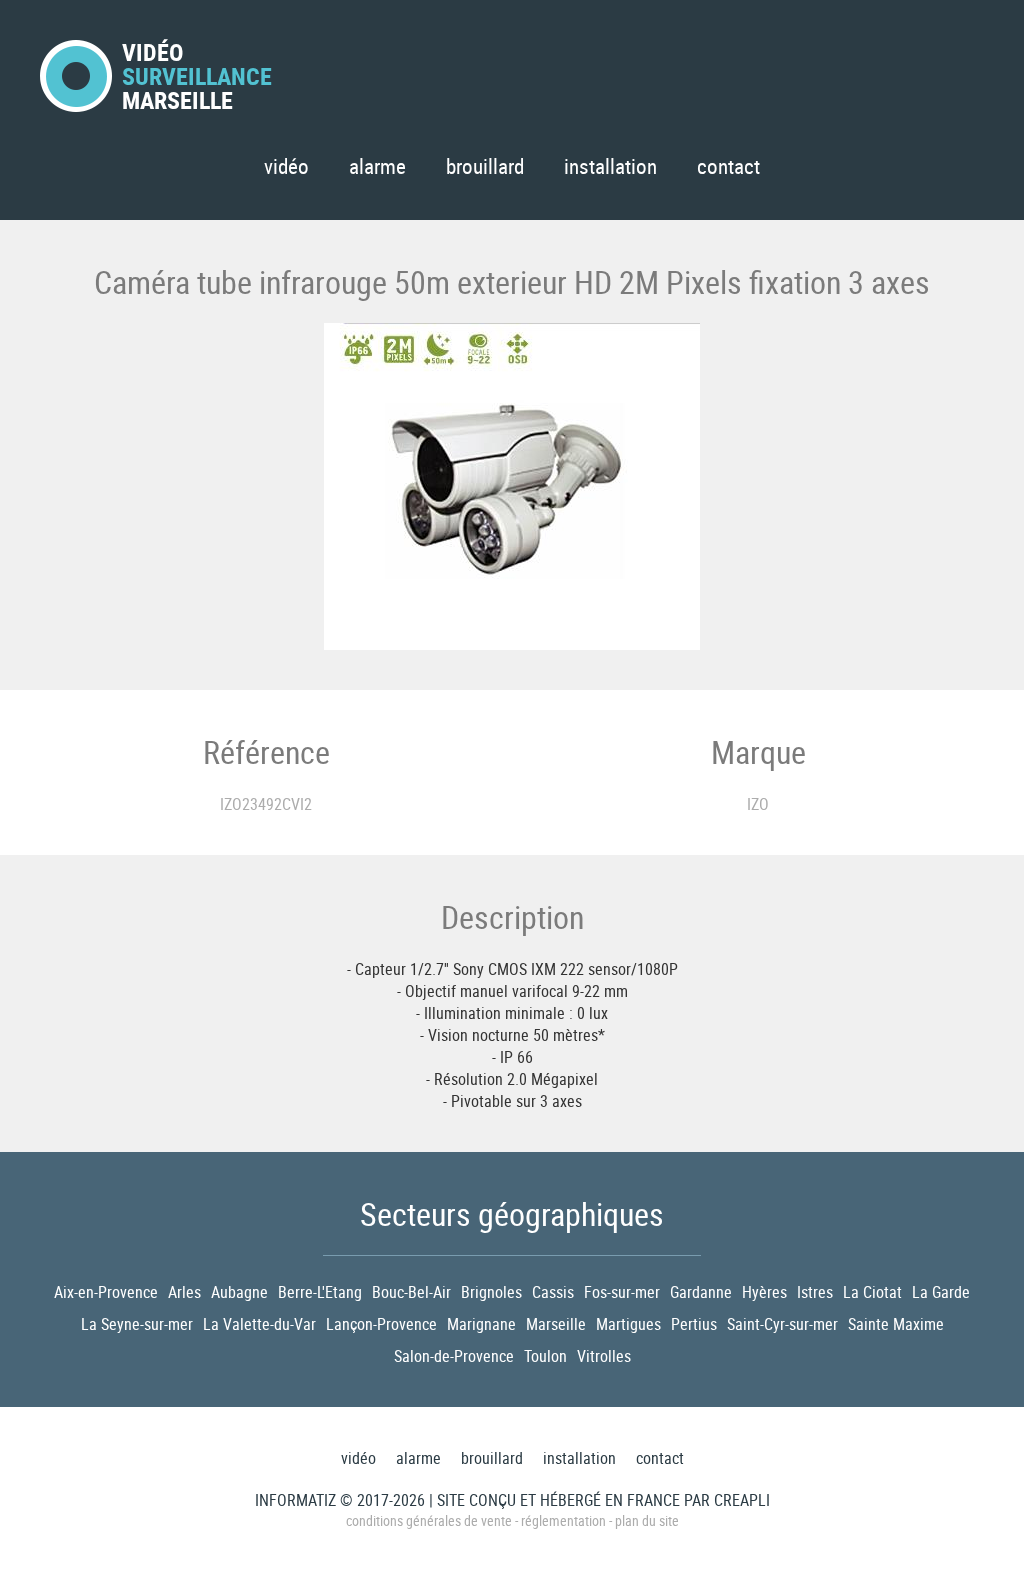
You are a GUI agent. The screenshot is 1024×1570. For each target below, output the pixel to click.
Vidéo (286, 166)
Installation (610, 166)
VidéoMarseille (197, 76)
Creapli (742, 1500)
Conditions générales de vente (429, 1520)
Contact (728, 166)
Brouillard (485, 166)
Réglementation (563, 1520)
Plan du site (647, 1520)
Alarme (377, 166)
